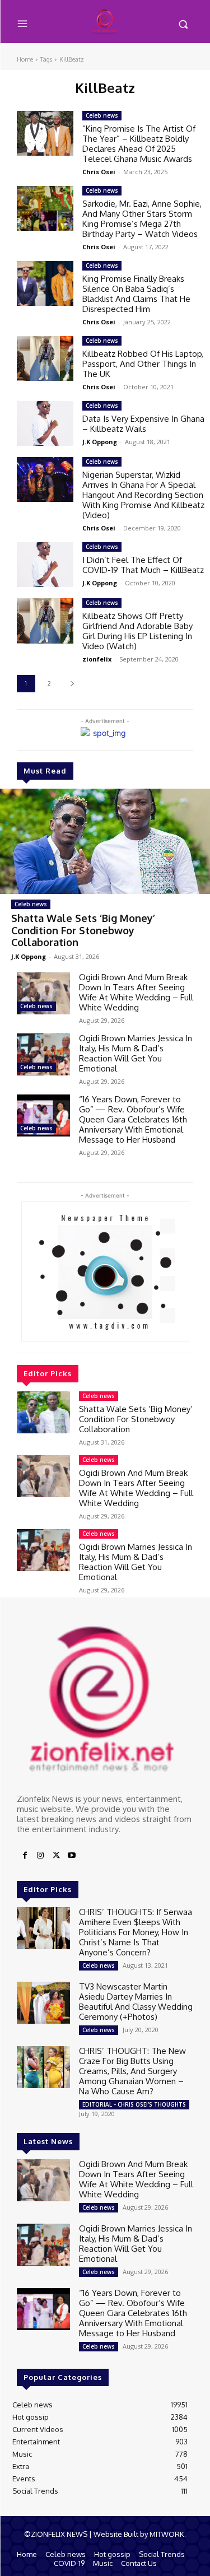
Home (25, 59)
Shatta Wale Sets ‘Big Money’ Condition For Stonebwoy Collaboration (83, 930)
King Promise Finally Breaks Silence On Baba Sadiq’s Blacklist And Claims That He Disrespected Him (136, 294)
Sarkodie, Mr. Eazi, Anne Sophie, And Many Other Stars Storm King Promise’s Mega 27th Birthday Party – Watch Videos (142, 219)
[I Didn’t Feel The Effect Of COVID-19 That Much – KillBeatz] (45, 565)
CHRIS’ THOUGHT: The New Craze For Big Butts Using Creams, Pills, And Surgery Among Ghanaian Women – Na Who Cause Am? (132, 2071)
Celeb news (31, 904)
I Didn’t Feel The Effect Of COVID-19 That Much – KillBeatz (143, 565)
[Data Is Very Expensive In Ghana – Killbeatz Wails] (45, 423)
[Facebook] (25, 1856)
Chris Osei (99, 172)
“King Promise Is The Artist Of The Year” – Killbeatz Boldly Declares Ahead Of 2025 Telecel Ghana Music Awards (139, 144)
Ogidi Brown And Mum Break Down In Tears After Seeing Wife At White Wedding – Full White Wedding (136, 992)
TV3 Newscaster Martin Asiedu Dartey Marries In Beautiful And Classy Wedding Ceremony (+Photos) (136, 2002)
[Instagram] (40, 1856)
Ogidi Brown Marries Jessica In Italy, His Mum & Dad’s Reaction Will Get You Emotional (136, 1053)
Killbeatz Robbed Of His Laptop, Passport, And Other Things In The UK (143, 364)
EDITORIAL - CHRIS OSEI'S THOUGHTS (134, 2104)
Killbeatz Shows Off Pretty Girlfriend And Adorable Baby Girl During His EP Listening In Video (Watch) (137, 631)
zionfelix (97, 659)
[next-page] (72, 684)
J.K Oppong (29, 956)
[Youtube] (72, 1856)
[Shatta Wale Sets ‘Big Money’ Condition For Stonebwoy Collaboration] (105, 841)
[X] (56, 1856)
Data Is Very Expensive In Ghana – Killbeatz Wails (143, 424)
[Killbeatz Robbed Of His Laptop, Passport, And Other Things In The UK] (45, 358)
